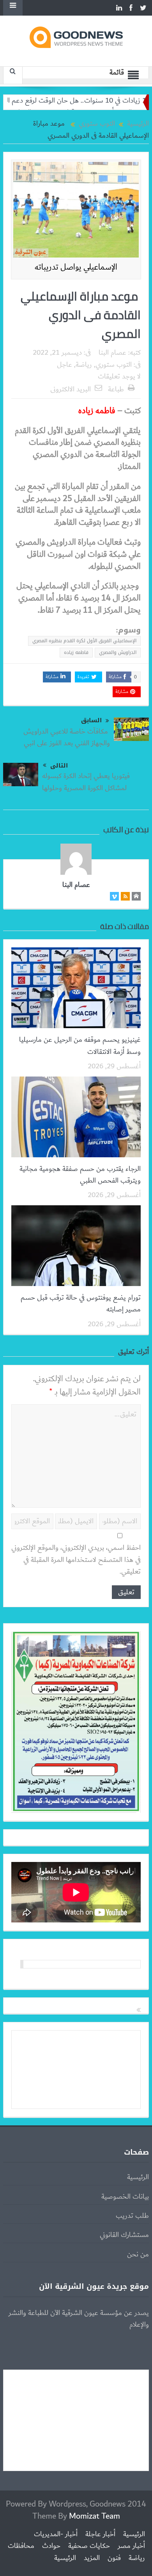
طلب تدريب (132, 2216)
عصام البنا (112, 353)
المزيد (92, 2558)
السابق (91, 720)
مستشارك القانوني (124, 2235)
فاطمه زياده (76, 652)
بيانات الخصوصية (125, 2197)
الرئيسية (138, 2177)
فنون (114, 2558)
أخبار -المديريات (56, 2534)
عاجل (65, 365)
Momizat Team (95, 2516)
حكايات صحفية (89, 2546)
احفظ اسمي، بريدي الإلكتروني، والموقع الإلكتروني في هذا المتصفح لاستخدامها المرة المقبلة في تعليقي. (76, 1560)
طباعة (116, 389)
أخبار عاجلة (100, 2534)
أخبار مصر (131, 2546)
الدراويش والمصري (118, 652)
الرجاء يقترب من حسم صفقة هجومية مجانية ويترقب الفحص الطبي (80, 1175)
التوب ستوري (114, 365)
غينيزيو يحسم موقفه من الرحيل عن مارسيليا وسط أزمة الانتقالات (80, 1046)
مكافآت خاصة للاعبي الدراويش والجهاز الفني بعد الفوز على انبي (67, 737)
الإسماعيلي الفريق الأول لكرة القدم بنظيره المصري (84, 641)
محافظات (21, 2546)
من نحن (138, 2254)
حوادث (51, 2546)
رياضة (84, 365)
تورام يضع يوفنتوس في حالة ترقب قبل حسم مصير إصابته (81, 1304)
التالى (59, 766)
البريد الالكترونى (71, 389)
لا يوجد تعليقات (119, 377)
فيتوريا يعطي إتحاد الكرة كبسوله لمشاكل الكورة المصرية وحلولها (87, 782)
